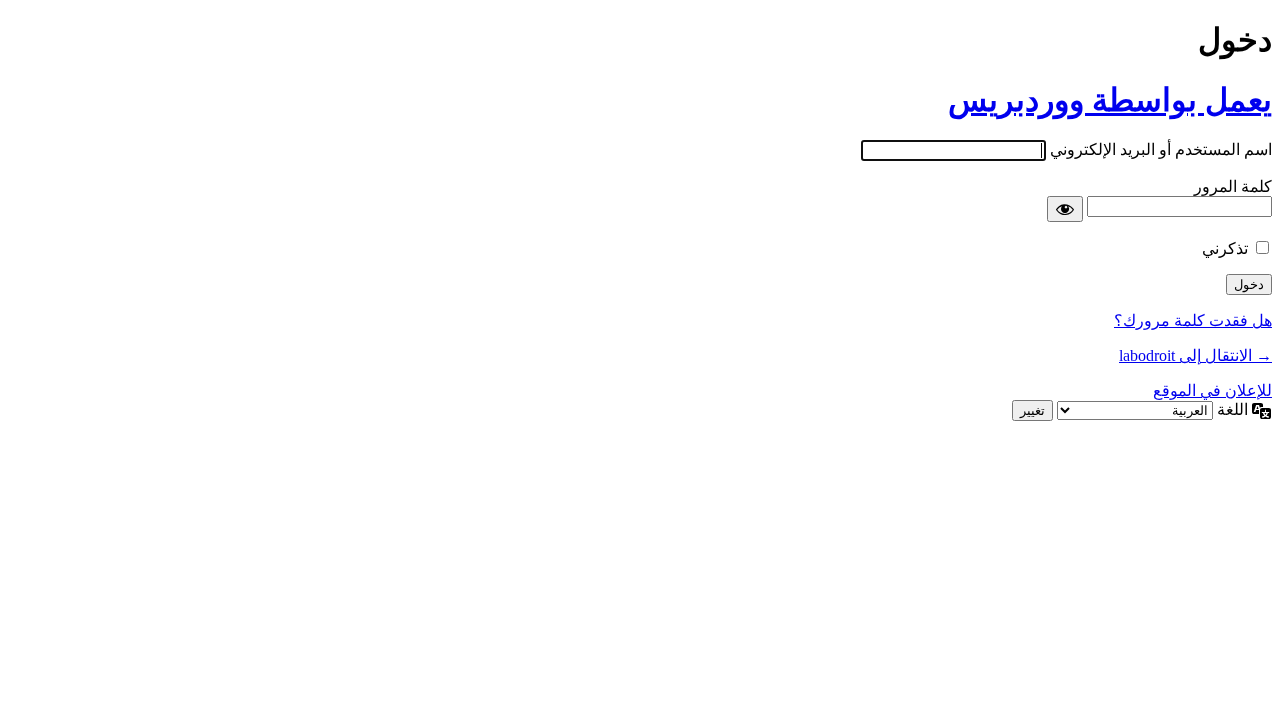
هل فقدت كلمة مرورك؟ (1193, 320)
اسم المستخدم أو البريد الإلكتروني (1161, 149)
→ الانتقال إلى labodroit (1195, 355)
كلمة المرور (1233, 186)
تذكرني (1225, 248)
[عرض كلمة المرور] (1065, 209)
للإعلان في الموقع (1212, 390)
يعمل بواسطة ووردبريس (1110, 100)
